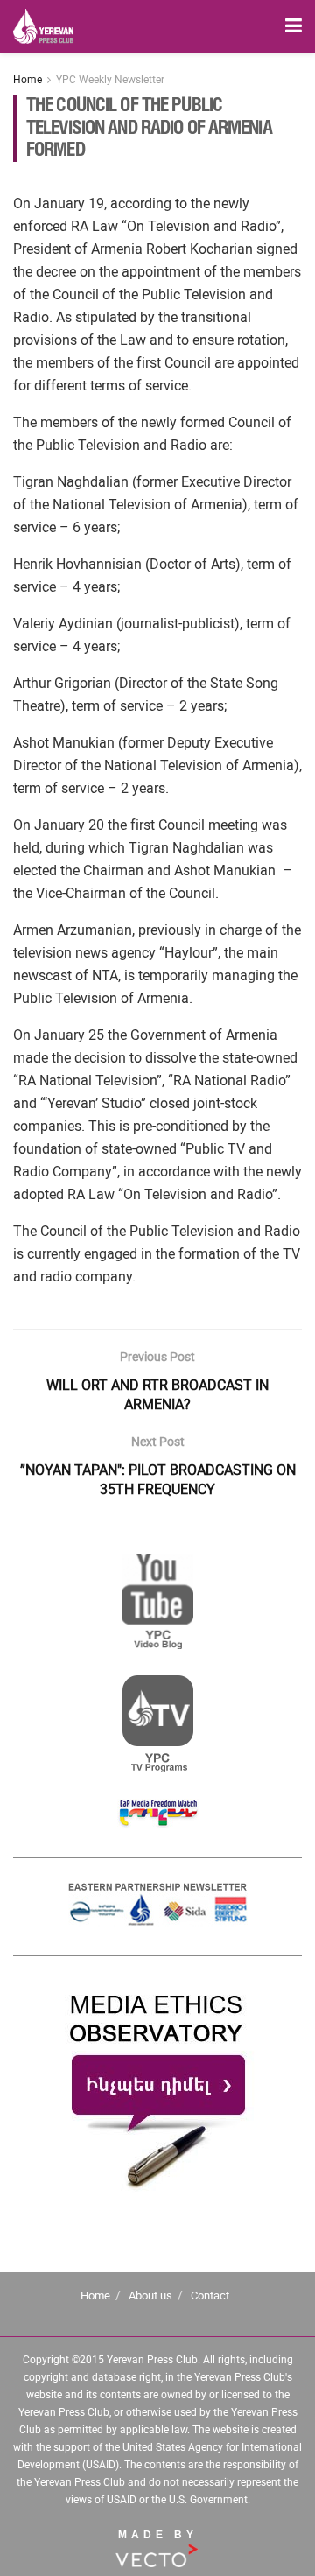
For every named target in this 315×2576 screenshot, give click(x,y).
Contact (210, 2295)
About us (150, 2295)
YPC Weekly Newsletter (110, 80)
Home (28, 80)
